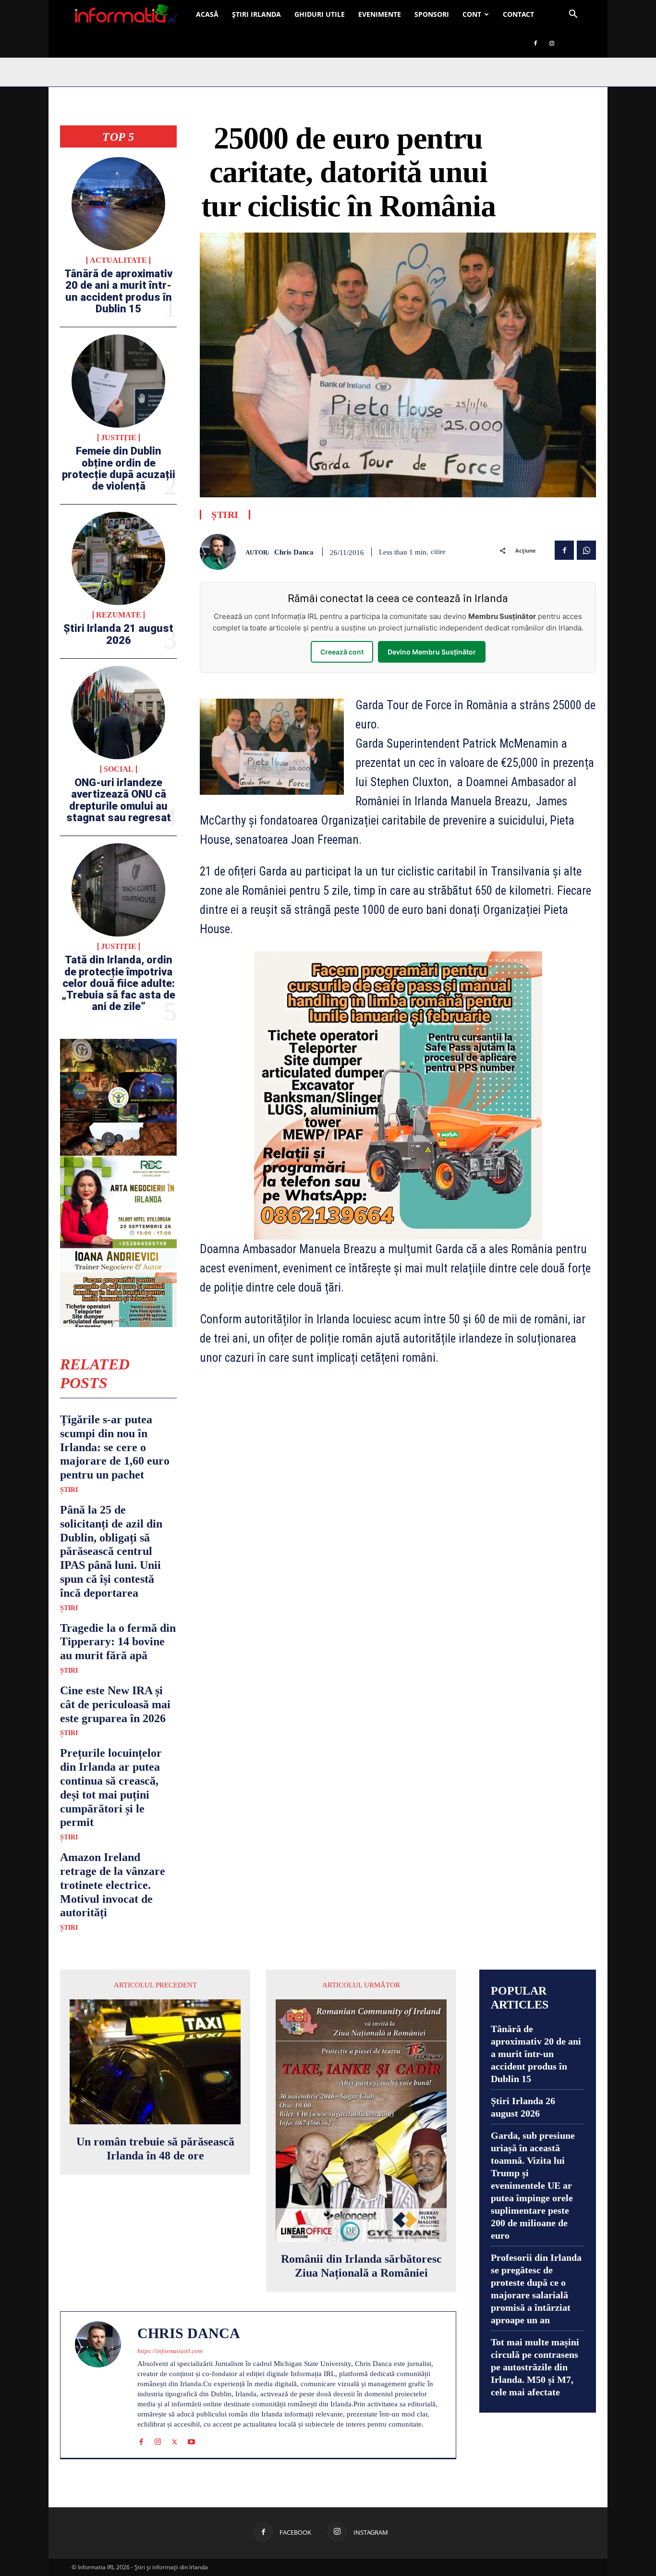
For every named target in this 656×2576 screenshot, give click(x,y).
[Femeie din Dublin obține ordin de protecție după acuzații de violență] (118, 381)
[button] (573, 15)
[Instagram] (552, 43)
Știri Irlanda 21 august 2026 (118, 634)
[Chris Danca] (223, 552)
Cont (472, 14)
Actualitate (118, 260)
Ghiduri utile (320, 14)
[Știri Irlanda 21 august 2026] (118, 558)
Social (119, 769)
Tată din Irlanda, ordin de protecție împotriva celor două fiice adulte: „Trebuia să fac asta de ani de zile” (118, 983)
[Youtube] (191, 2440)
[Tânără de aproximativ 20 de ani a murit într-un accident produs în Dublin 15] (118, 204)
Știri (69, 1490)
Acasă (207, 14)
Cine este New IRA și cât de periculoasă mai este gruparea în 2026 (115, 1704)
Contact (518, 14)
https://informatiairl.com (170, 2351)
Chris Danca (294, 552)
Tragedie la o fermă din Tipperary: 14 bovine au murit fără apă (118, 1642)
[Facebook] (535, 43)
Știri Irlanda (256, 14)
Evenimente (380, 14)
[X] (175, 2440)
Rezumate (119, 615)
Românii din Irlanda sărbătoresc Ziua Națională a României (361, 2266)
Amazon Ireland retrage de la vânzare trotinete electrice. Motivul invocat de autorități (113, 1885)
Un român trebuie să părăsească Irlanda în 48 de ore (155, 2149)
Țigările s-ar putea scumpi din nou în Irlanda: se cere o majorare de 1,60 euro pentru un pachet (115, 1447)
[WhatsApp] (586, 550)
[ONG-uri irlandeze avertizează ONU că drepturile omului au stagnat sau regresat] (118, 713)
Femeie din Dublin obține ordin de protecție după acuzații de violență (119, 468)
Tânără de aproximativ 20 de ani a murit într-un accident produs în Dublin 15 (118, 291)
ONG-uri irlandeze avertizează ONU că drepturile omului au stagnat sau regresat (119, 800)
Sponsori (432, 14)
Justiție (119, 438)
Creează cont (342, 652)
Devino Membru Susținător (432, 652)
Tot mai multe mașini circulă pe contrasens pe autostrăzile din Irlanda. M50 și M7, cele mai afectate (535, 2367)
